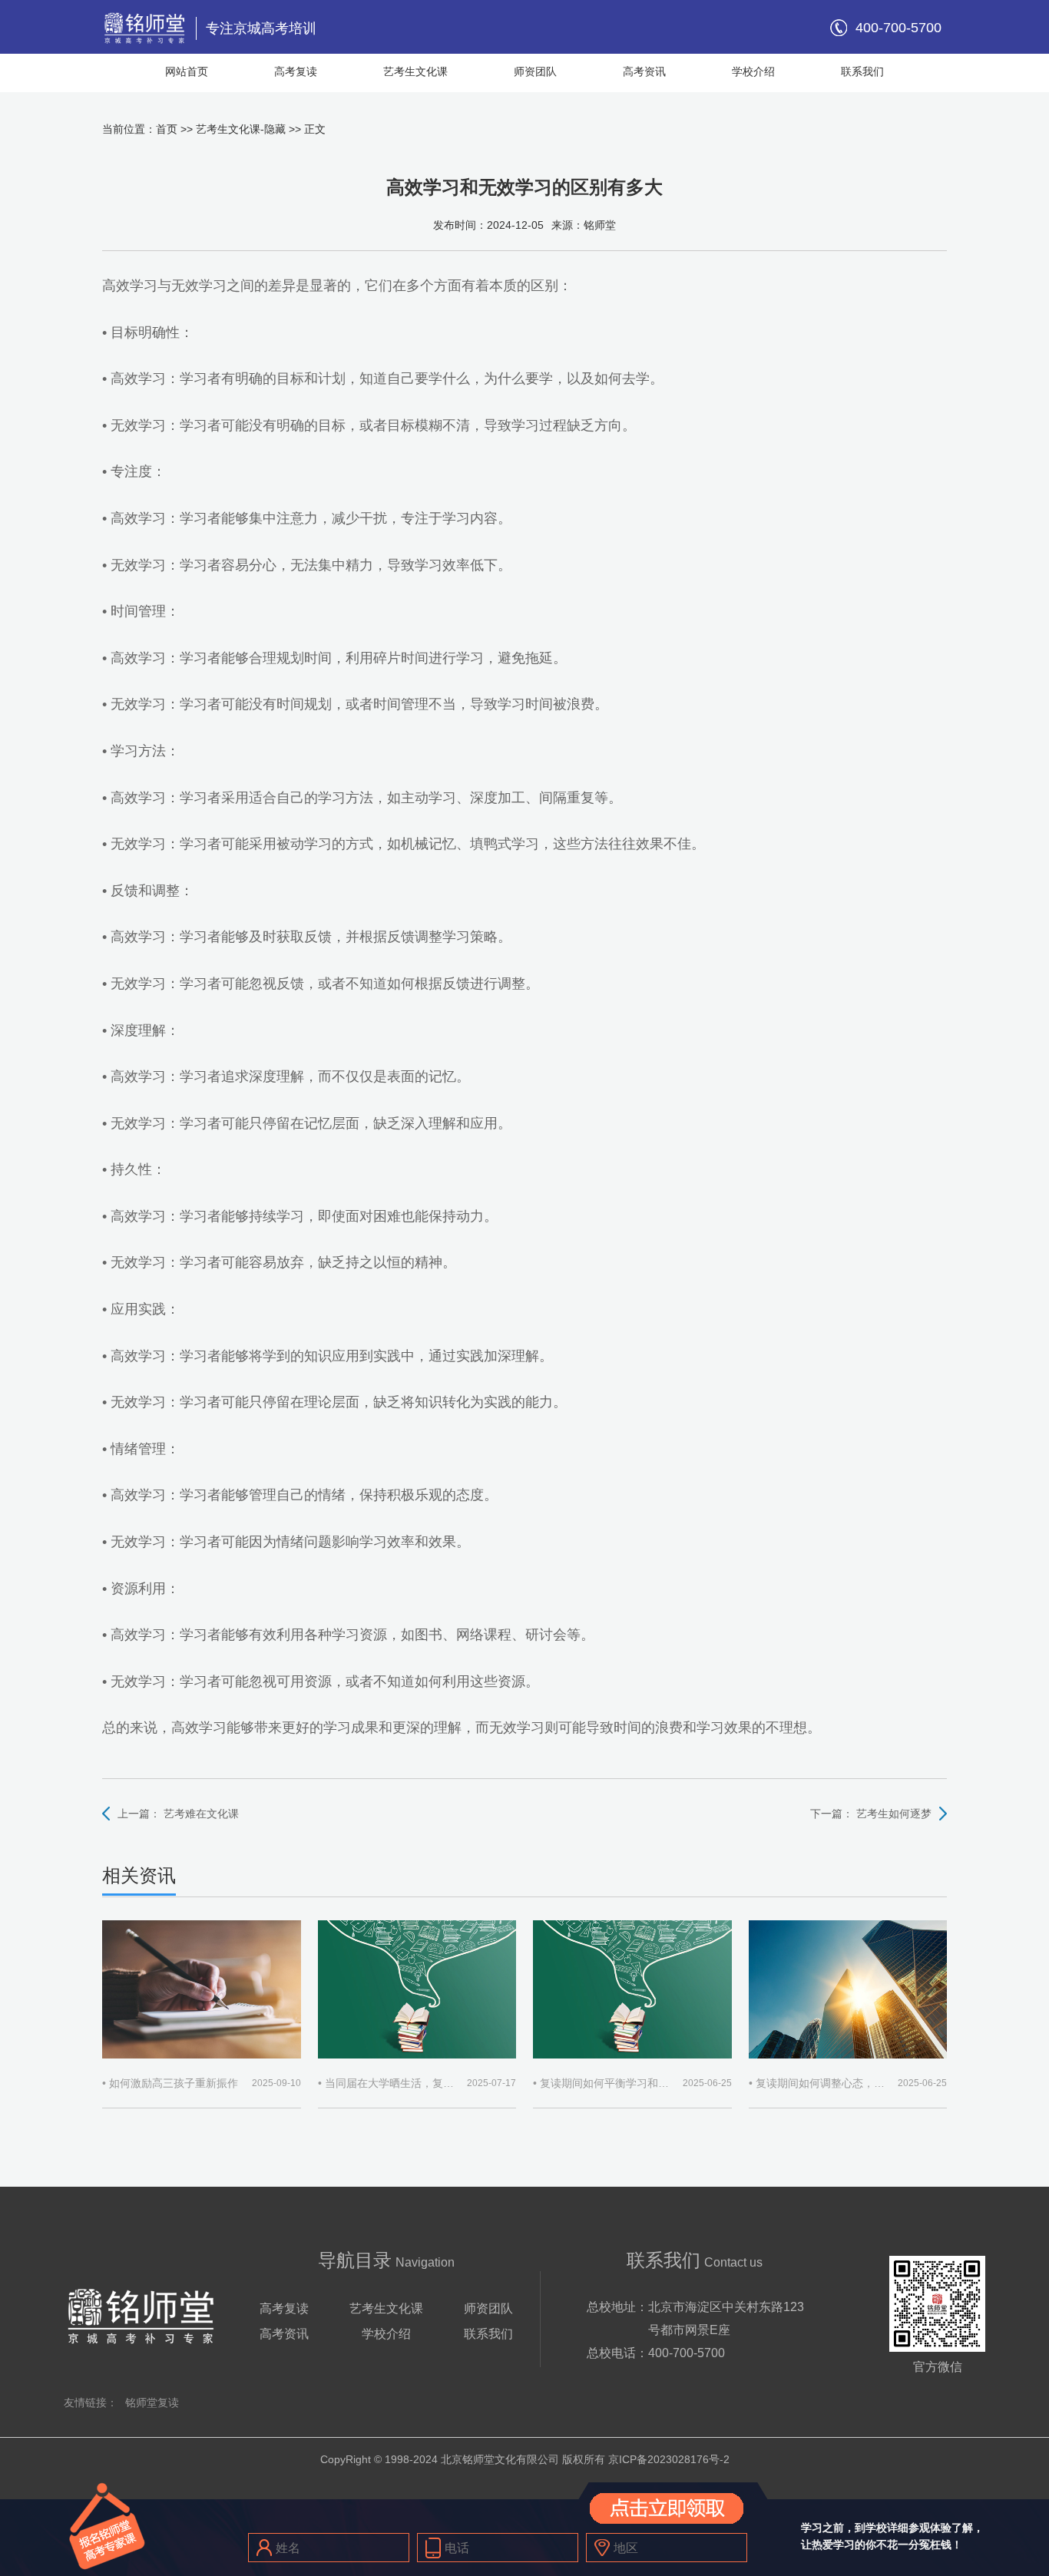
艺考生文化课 (415, 71)
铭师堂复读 (152, 2402)
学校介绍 (753, 71)
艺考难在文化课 (201, 1814)
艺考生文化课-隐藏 (241, 129)
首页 (167, 129)
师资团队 (535, 71)
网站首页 (187, 71)
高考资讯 (644, 71)
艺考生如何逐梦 (894, 1814)
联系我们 (862, 71)
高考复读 (296, 71)
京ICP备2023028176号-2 (669, 2459)
